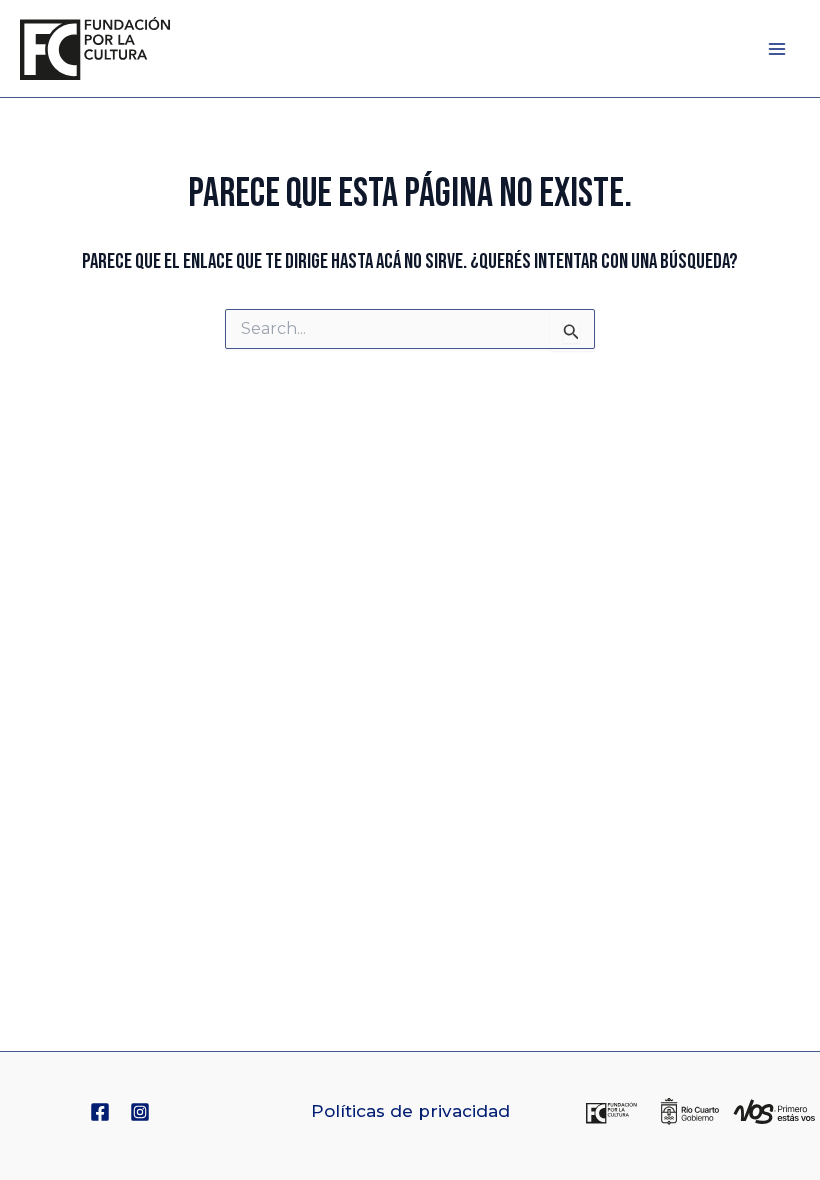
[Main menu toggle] (778, 49)
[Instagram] (140, 1112)
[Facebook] (100, 1112)
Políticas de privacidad (410, 1111)
